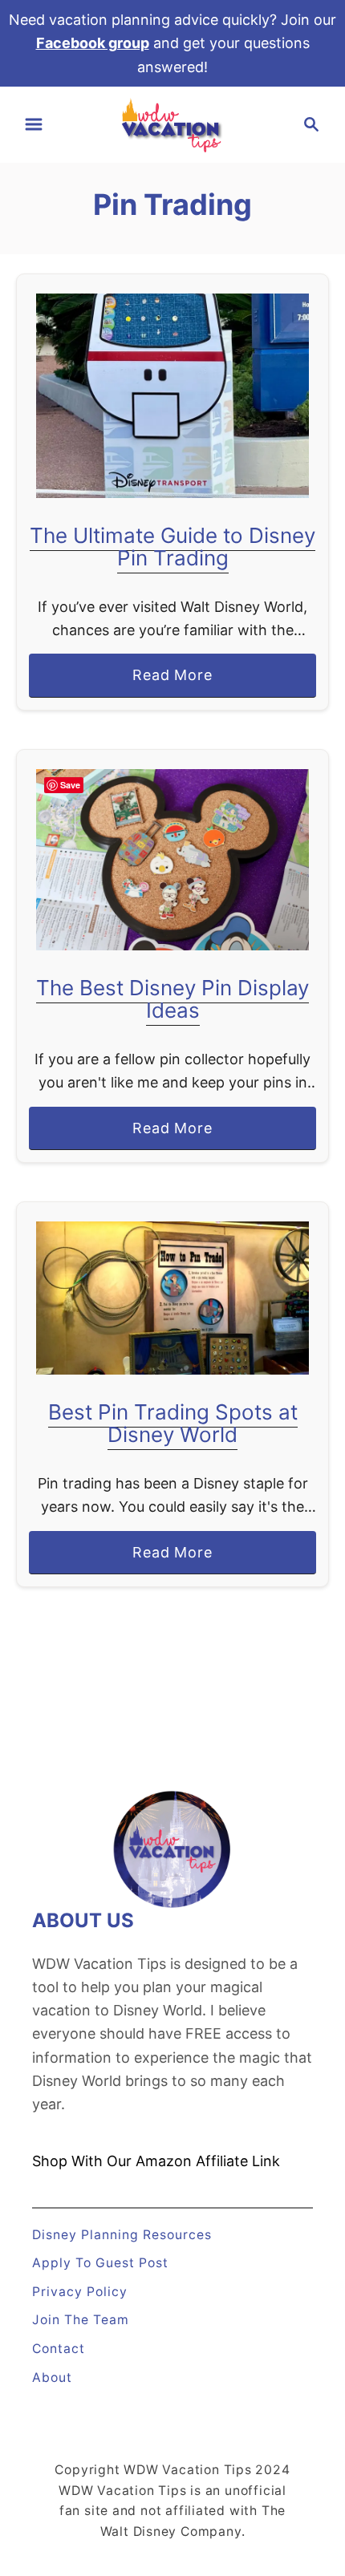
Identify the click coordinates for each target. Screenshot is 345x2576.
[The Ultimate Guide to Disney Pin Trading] (172, 396)
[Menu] (34, 124)
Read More (179, 681)
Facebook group (93, 43)
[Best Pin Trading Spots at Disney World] (172, 1298)
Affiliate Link (236, 2161)
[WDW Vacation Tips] (172, 123)
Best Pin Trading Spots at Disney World (173, 1423)
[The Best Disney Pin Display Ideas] (172, 860)
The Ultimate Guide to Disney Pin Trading (172, 547)
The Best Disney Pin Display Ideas (172, 999)
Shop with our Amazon (112, 2161)
